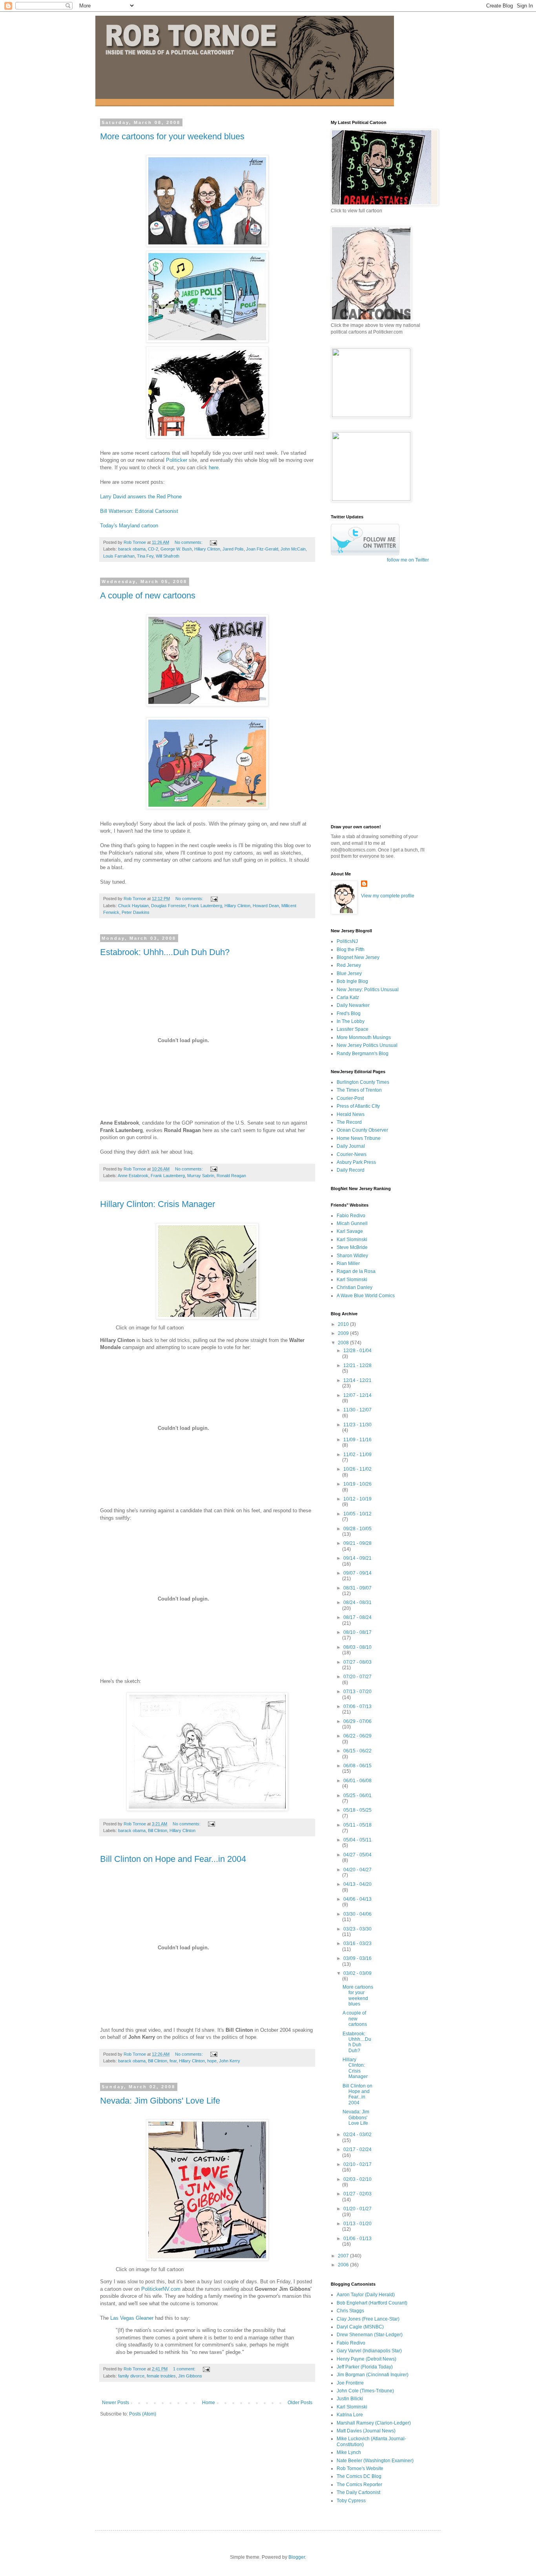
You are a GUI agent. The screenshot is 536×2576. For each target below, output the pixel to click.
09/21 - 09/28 (357, 1543)
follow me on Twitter (408, 560)
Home (209, 2403)
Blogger (297, 2557)
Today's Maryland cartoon (129, 526)
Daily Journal (351, 1146)
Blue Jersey (349, 974)
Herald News (351, 1114)
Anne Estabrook (133, 1176)
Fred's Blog (349, 1014)
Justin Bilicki (350, 2399)
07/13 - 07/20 (357, 1692)
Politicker (177, 460)
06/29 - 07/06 (357, 1721)
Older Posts (300, 2403)
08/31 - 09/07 (357, 1588)
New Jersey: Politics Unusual (368, 990)
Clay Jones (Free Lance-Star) (368, 2319)
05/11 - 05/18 (357, 1825)
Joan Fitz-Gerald (262, 549)
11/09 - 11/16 (357, 1440)
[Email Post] (213, 542)
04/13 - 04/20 (357, 1884)
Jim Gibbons (190, 2376)
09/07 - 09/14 (357, 1573)
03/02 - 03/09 (357, 1973)
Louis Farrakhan (119, 556)
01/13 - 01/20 (357, 2224)
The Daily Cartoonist (358, 2492)
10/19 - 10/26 (357, 1484)
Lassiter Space (353, 1029)
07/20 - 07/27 (357, 1677)
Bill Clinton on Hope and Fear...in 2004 (173, 1859)
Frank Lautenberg (205, 906)
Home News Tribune (359, 1138)
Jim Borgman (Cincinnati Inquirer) (373, 2375)
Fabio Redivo (351, 1216)
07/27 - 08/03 (357, 1662)
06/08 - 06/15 (357, 1766)
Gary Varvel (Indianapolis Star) (369, 2351)
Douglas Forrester (168, 906)
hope (212, 2061)
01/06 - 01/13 (357, 2239)
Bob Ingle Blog (352, 981)
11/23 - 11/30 (357, 1425)
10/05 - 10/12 (357, 1514)
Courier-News (352, 1154)
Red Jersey (349, 965)
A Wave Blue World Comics (366, 1296)
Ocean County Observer (362, 1130)
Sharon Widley (352, 1256)
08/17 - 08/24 (357, 1617)
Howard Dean (266, 906)
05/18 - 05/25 (357, 1810)
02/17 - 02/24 (357, 2149)
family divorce (131, 2376)
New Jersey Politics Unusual (367, 1045)
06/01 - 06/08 (357, 1781)
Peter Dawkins (136, 912)
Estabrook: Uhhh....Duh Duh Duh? (165, 952)
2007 (344, 2256)
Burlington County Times (363, 1082)
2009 (344, 1333)
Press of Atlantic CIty (358, 1106)
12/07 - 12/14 (357, 1395)
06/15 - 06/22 (357, 1751)
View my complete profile (388, 896)
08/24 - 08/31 (357, 1602)
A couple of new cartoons (148, 595)
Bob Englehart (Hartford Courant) (372, 2303)
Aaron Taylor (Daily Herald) (366, 2295)
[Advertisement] (362, 693)
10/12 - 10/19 (357, 1499)
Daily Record (351, 1170)
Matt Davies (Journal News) (366, 2431)
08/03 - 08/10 (357, 1647)
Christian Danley (355, 1287)
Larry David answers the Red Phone (141, 497)
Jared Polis (233, 549)
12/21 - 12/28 (357, 1365)
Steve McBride (352, 1247)
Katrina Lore (350, 2415)
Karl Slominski (352, 1240)
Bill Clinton (158, 1830)
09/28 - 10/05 (357, 1529)
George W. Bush (176, 549)
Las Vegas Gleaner (132, 2318)
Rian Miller (348, 1263)
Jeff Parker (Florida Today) (365, 2367)
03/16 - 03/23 (357, 1943)
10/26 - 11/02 (357, 1469)
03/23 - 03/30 (357, 1929)
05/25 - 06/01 (357, 1796)
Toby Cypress (351, 2501)
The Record (349, 1122)
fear (173, 2061)
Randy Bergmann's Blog (363, 1054)
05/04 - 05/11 (357, 1840)
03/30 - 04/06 (357, 1914)
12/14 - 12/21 (357, 1380)
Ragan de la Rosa (356, 1271)
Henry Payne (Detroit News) (366, 2359)
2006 (344, 2265)
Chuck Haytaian (133, 906)
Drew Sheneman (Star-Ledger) (370, 2335)
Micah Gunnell (352, 1223)
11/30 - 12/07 (357, 1410)
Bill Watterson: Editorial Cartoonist (139, 511)
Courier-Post (350, 1098)
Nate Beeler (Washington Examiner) (375, 2461)
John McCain (293, 549)
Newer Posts (116, 2403)
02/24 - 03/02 (357, 2135)
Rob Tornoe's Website (360, 2468)
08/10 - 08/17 (357, 1632)
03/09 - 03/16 (357, 1958)
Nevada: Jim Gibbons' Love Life (160, 2101)
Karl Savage (350, 1231)
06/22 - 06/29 (357, 1736)
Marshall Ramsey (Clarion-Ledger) (374, 2423)
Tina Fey (145, 556)
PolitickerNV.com (161, 2289)
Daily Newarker (353, 1005)
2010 (344, 1324)
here (214, 468)
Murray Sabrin (201, 1176)
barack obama (132, 549)
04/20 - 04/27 (357, 1870)
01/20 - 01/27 (357, 2209)
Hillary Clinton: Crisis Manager (158, 1204)
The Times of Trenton (359, 1090)
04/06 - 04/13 (357, 1899)
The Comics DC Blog (359, 2476)
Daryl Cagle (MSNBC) (360, 2327)
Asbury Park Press (356, 1162)
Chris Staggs (350, 2311)
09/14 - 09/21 (357, 1558)
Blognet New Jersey (358, 957)
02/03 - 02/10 (357, 2179)
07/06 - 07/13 (357, 1706)
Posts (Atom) (143, 2414)
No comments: (189, 542)
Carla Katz (348, 997)
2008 (344, 1343)
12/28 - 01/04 (357, 1351)
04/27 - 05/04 (357, 1855)
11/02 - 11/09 (357, 1455)
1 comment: (185, 2369)
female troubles (161, 2376)
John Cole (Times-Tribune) (365, 2391)
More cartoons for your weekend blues (172, 136)
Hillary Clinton (207, 549)
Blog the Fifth (351, 950)
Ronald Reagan (231, 1176)
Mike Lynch (349, 2452)
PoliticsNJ (347, 941)
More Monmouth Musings (364, 1037)
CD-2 (153, 549)
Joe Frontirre (350, 2383)
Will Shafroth (168, 556)
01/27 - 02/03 (357, 2194)
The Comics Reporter (359, 2485)
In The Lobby (351, 1021)
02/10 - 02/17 (357, 2164)
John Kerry (230, 2061)
